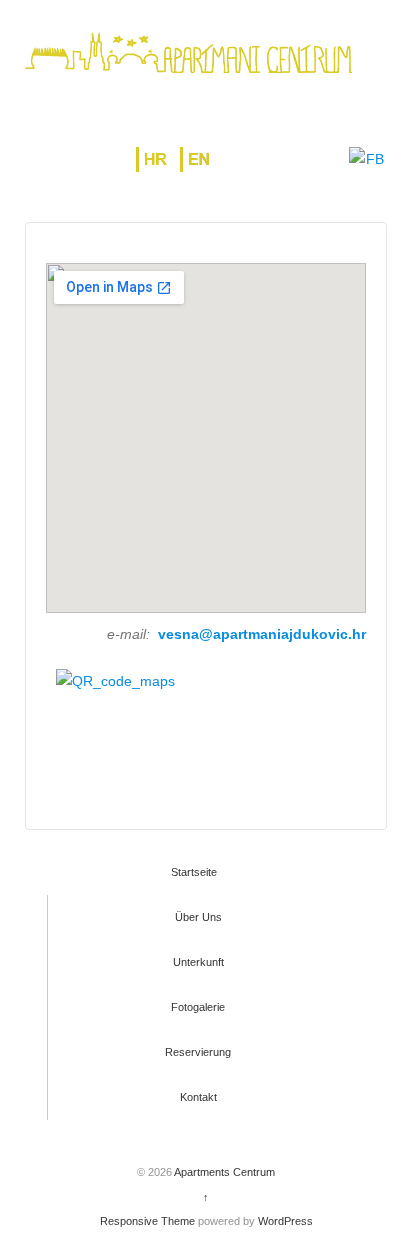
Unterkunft (198, 962)
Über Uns (198, 917)
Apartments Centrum (223, 1172)
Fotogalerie (198, 1007)
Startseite (194, 872)
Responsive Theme (147, 1221)
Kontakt (198, 1097)
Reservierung (198, 1052)
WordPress (285, 1221)
